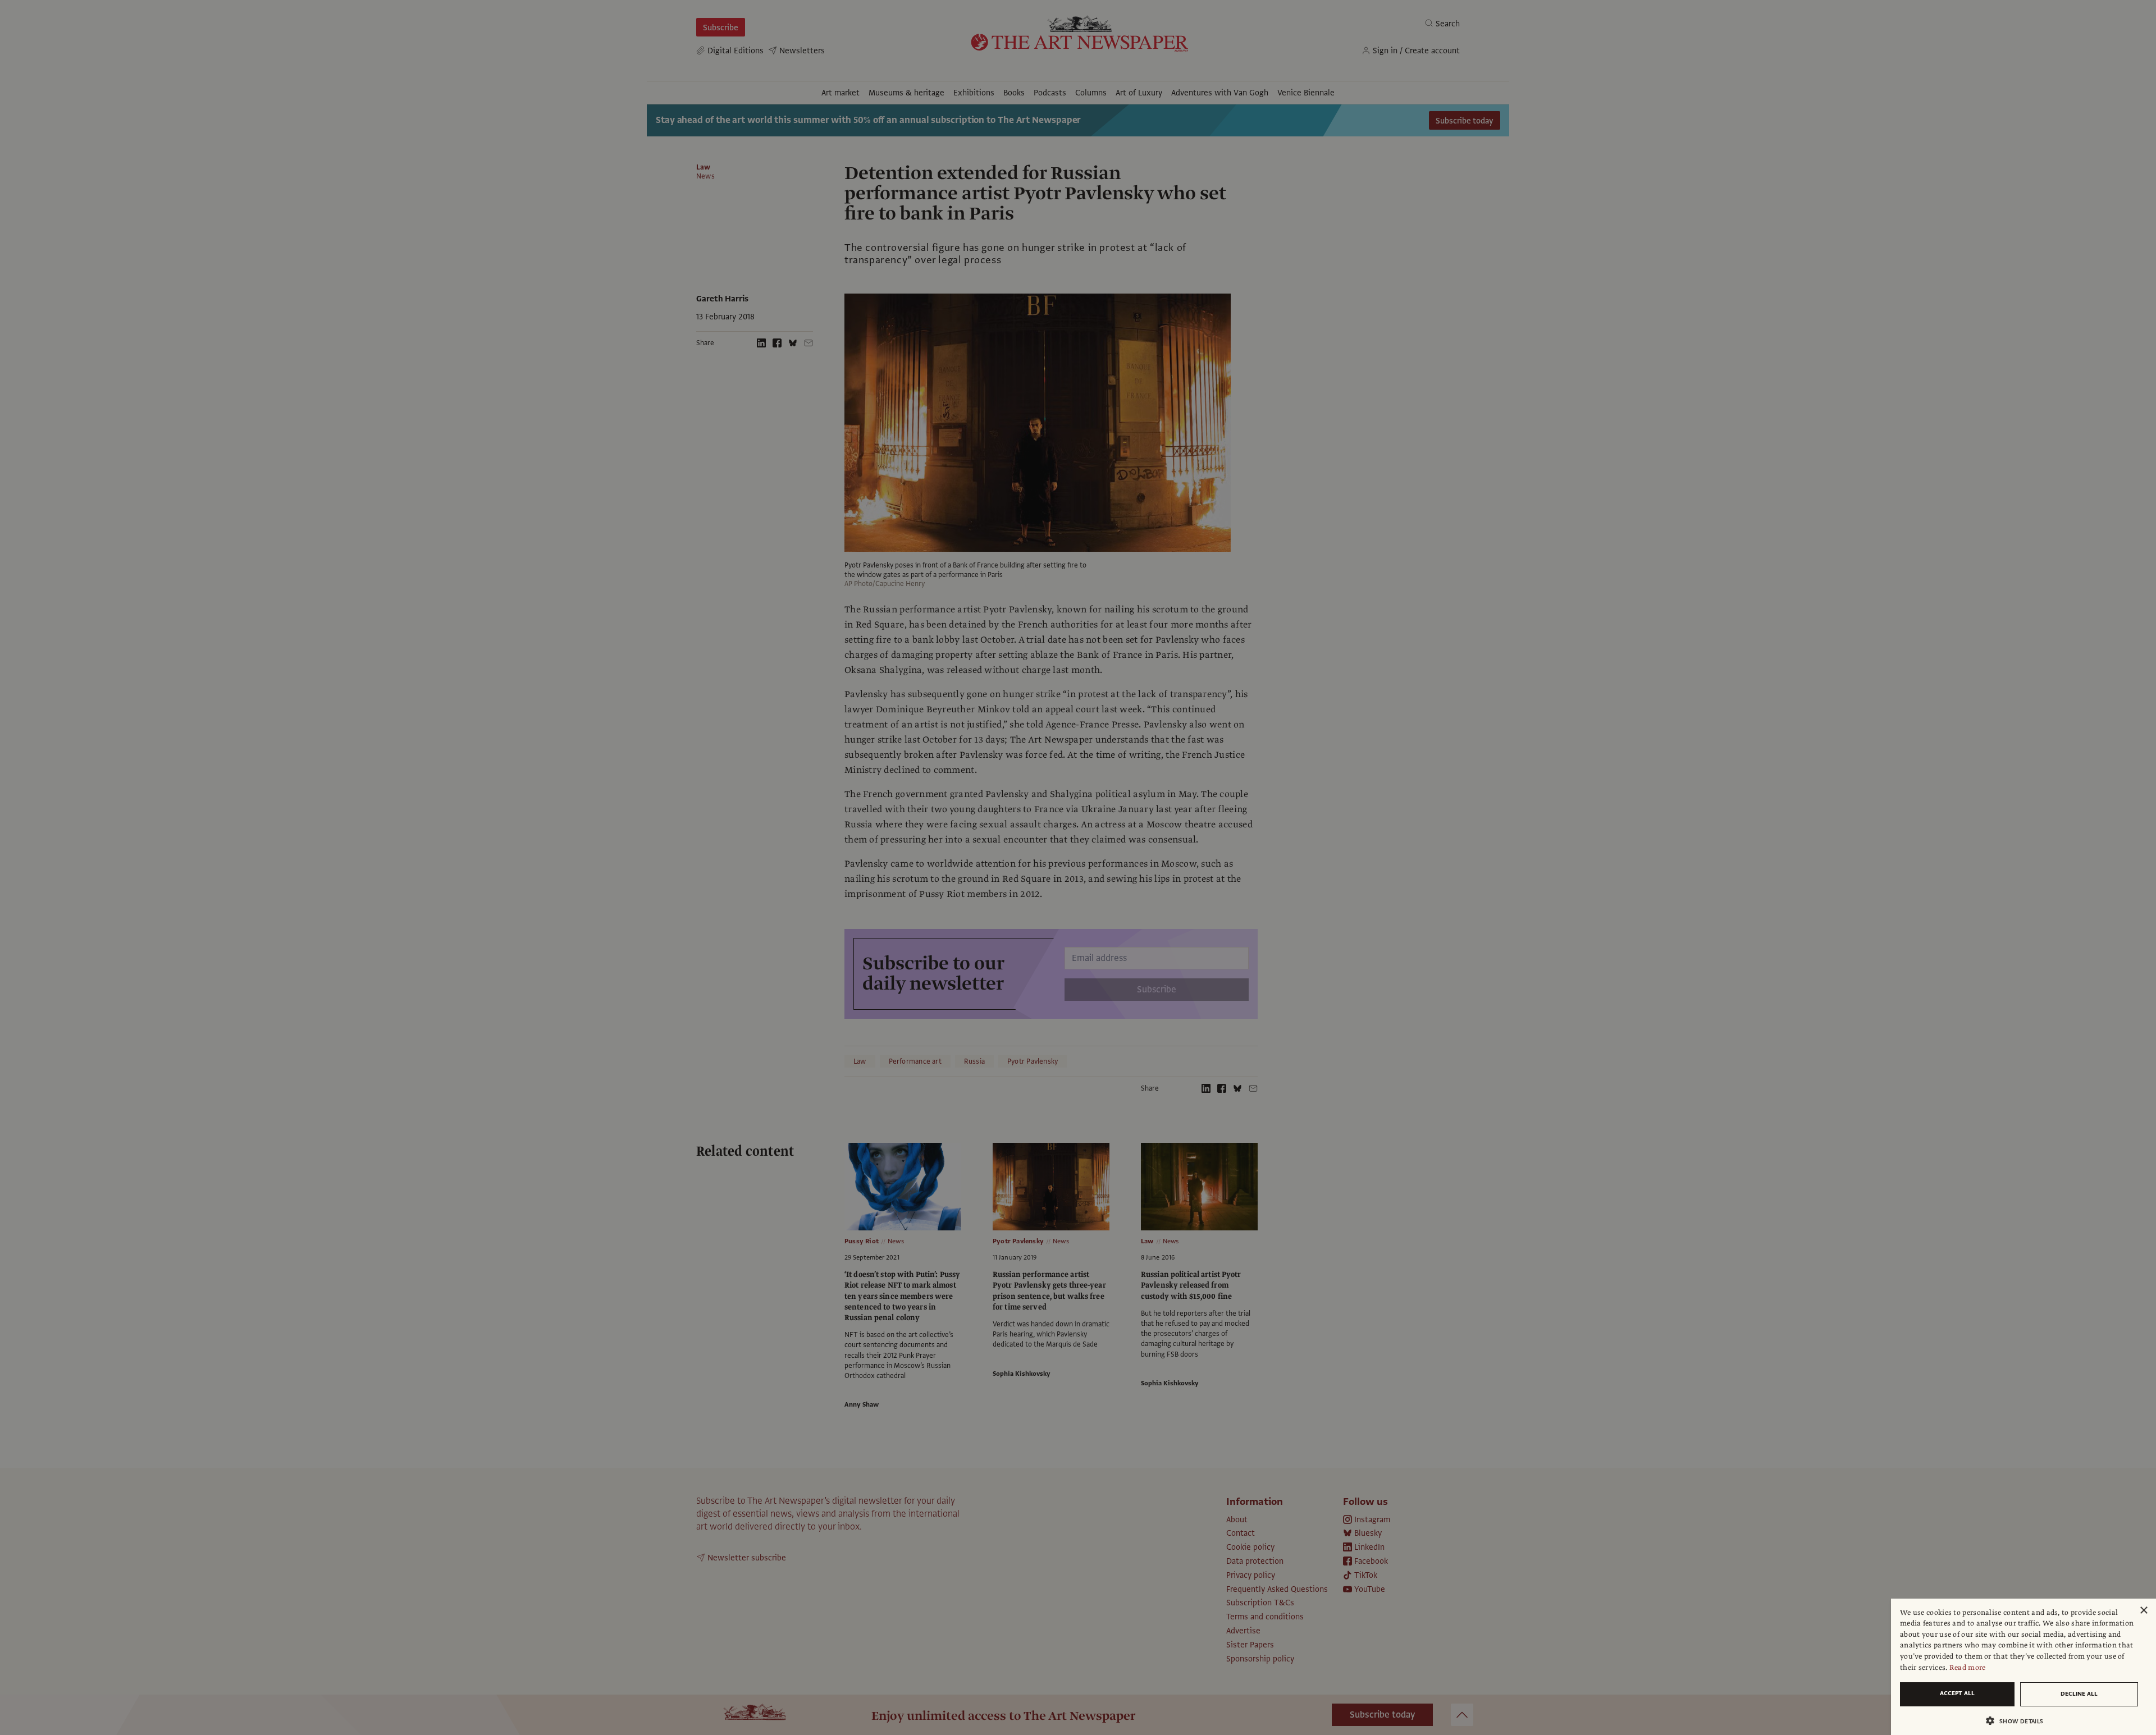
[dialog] (2023, 1667)
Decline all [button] (2079, 1694)
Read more (1968, 1668)
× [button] (2143, 1611)
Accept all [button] (1957, 1693)
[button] (2019, 1721)
